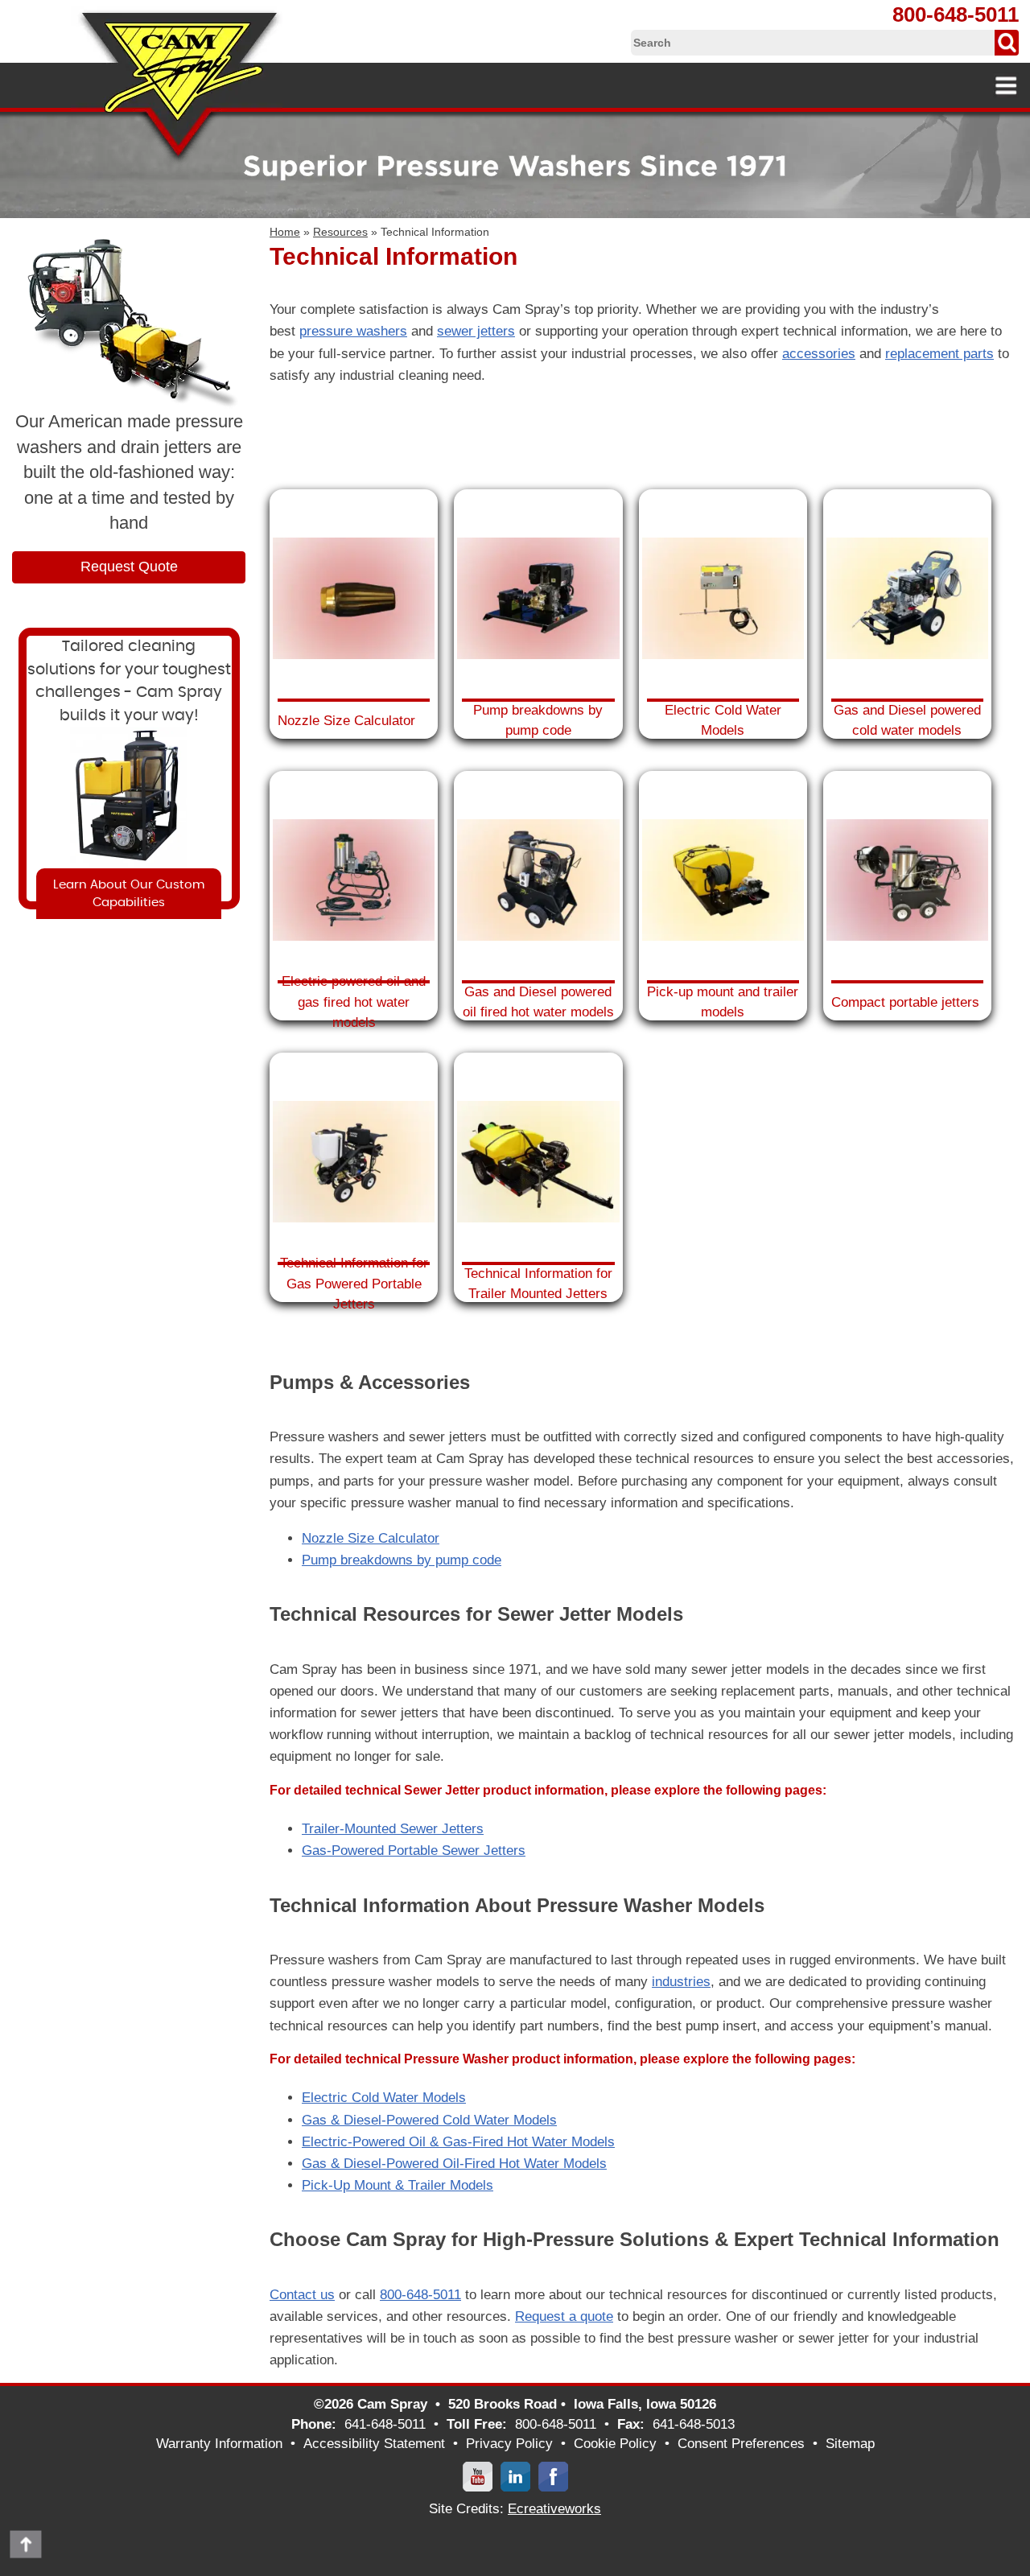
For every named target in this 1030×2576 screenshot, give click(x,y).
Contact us (302, 2295)
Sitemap (850, 2444)
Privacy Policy (509, 2444)
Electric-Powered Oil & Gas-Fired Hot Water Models (458, 2142)
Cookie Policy (615, 2444)
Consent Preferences (741, 2444)
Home (285, 232)
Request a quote (564, 2316)
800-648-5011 (956, 14)
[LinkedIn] (515, 2476)
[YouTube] (478, 2476)
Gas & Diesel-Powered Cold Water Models (429, 2120)
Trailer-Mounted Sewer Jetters (393, 1829)
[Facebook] (553, 2476)
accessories (819, 354)
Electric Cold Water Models (384, 2098)
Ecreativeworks (554, 2509)
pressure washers (353, 331)
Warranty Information (219, 2444)
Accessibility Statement (374, 2444)
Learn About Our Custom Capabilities (129, 893)
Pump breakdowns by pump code (402, 1560)
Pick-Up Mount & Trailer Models (398, 2185)
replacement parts (939, 354)
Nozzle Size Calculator (371, 1538)
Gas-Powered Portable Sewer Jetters (414, 1851)
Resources (340, 232)
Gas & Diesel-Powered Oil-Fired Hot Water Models (454, 2164)
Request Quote (129, 567)
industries (681, 1982)
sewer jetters (476, 331)
